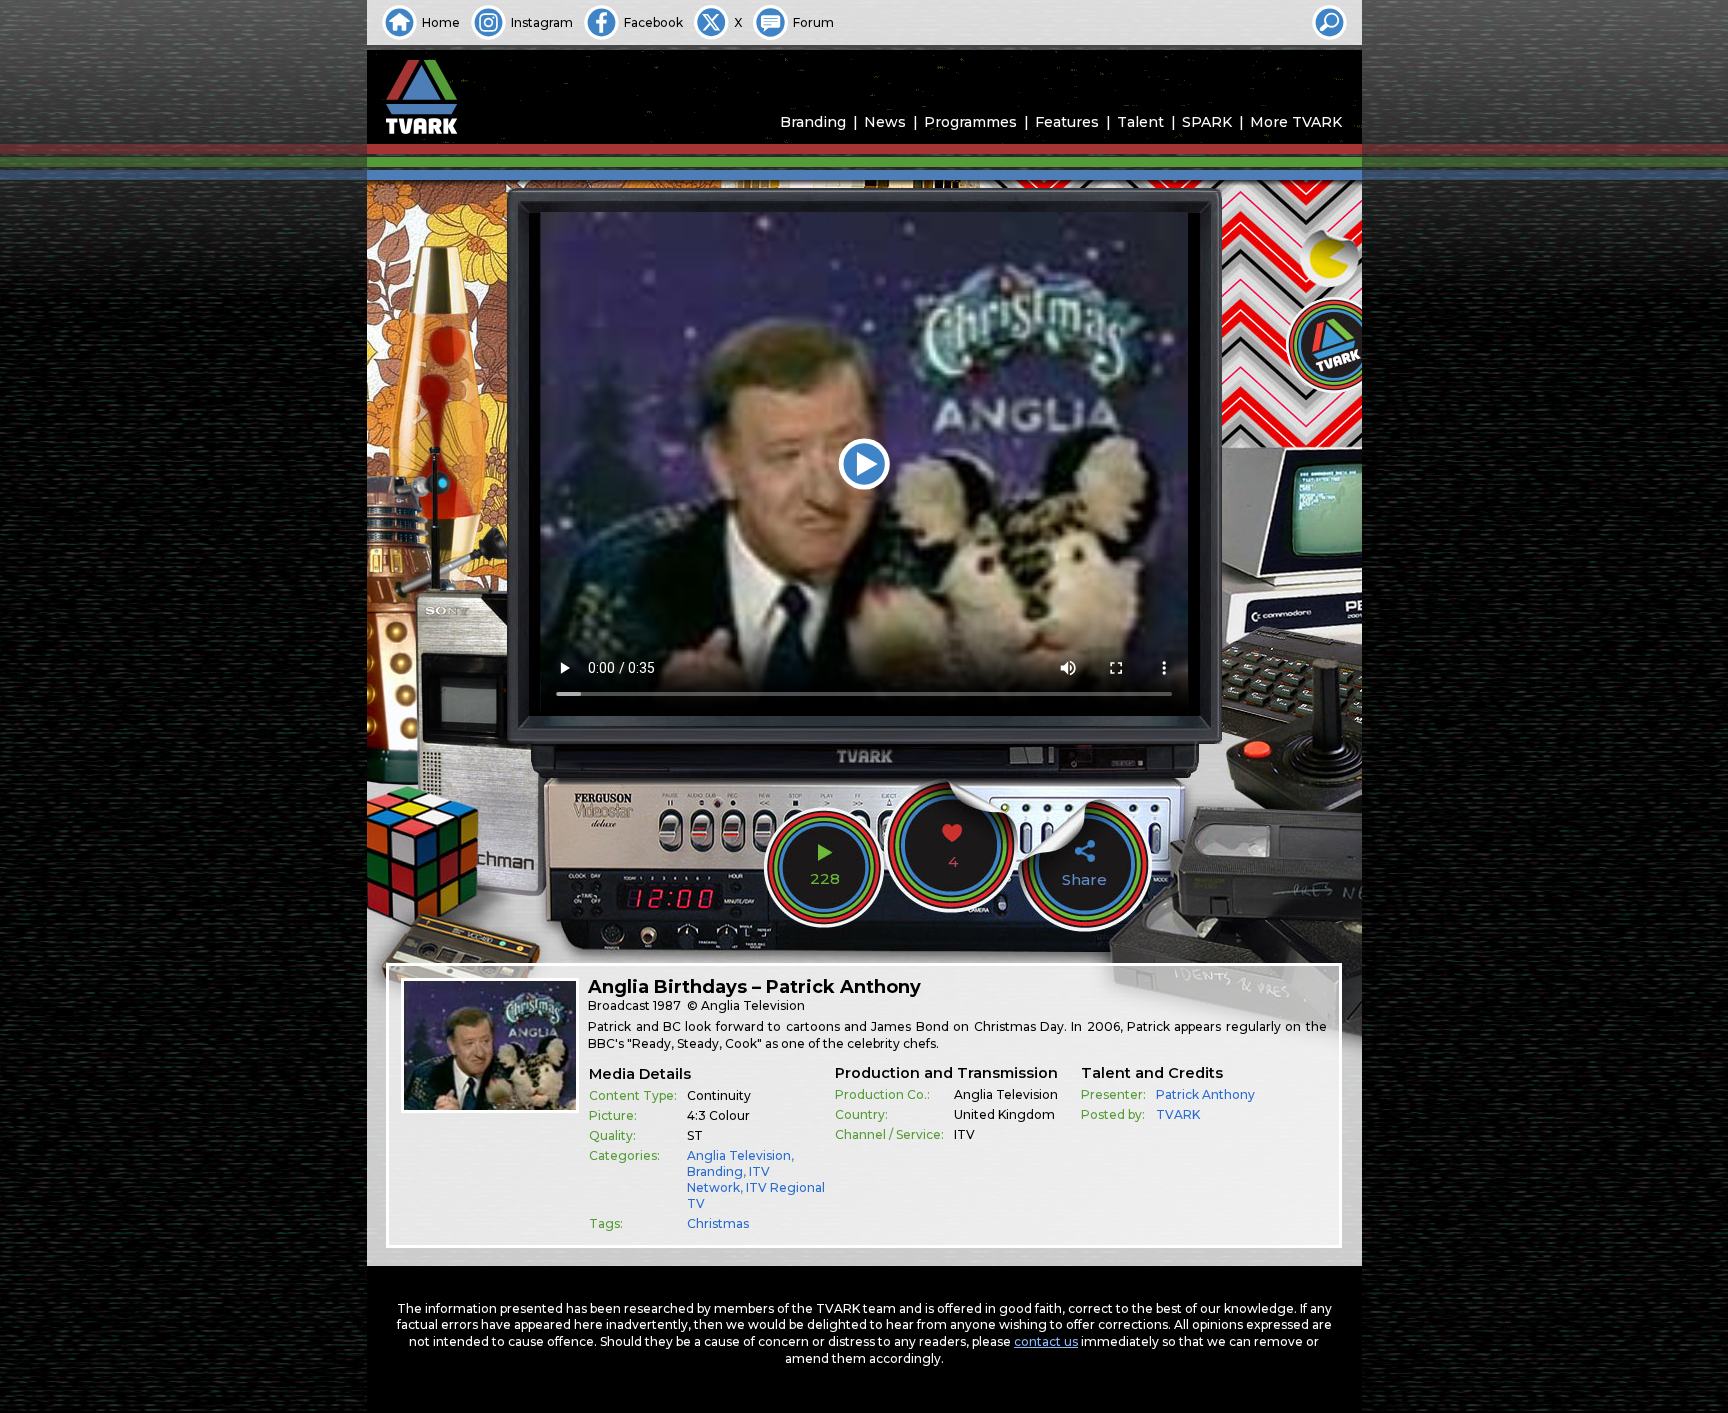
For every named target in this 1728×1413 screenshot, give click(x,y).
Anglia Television (739, 1155)
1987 (667, 1005)
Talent (1140, 122)
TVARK (1178, 1114)
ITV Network (728, 1179)
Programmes (970, 122)
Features (1067, 122)
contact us (1046, 1341)
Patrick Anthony (1205, 1094)
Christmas (718, 1223)
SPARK (1207, 122)
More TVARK (1296, 122)
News (885, 122)
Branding (813, 122)
